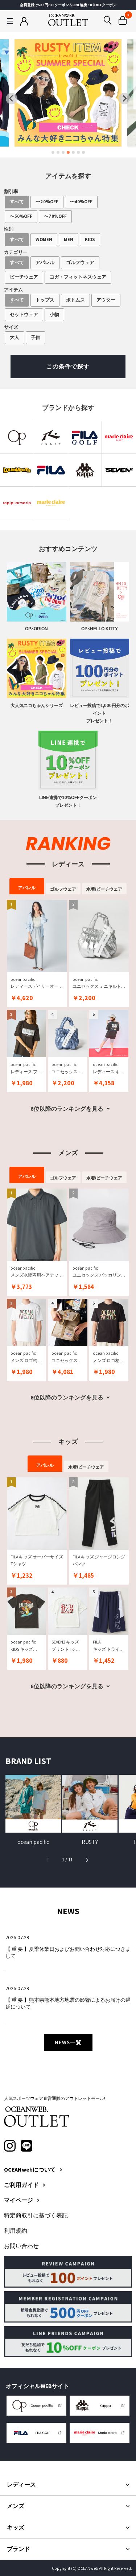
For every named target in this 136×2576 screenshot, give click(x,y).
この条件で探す (68, 366)
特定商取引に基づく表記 (36, 2216)
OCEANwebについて (30, 2170)
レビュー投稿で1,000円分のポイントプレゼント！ (100, 713)
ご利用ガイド (21, 2185)
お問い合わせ (21, 2246)
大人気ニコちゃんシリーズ (37, 706)
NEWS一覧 (68, 2042)
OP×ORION (36, 629)
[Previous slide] (12, 99)
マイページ (18, 2200)
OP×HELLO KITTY (100, 629)
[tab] (53, 152)
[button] (87, 1860)
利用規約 (16, 2231)
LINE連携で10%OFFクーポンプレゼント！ (68, 801)
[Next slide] (124, 99)
